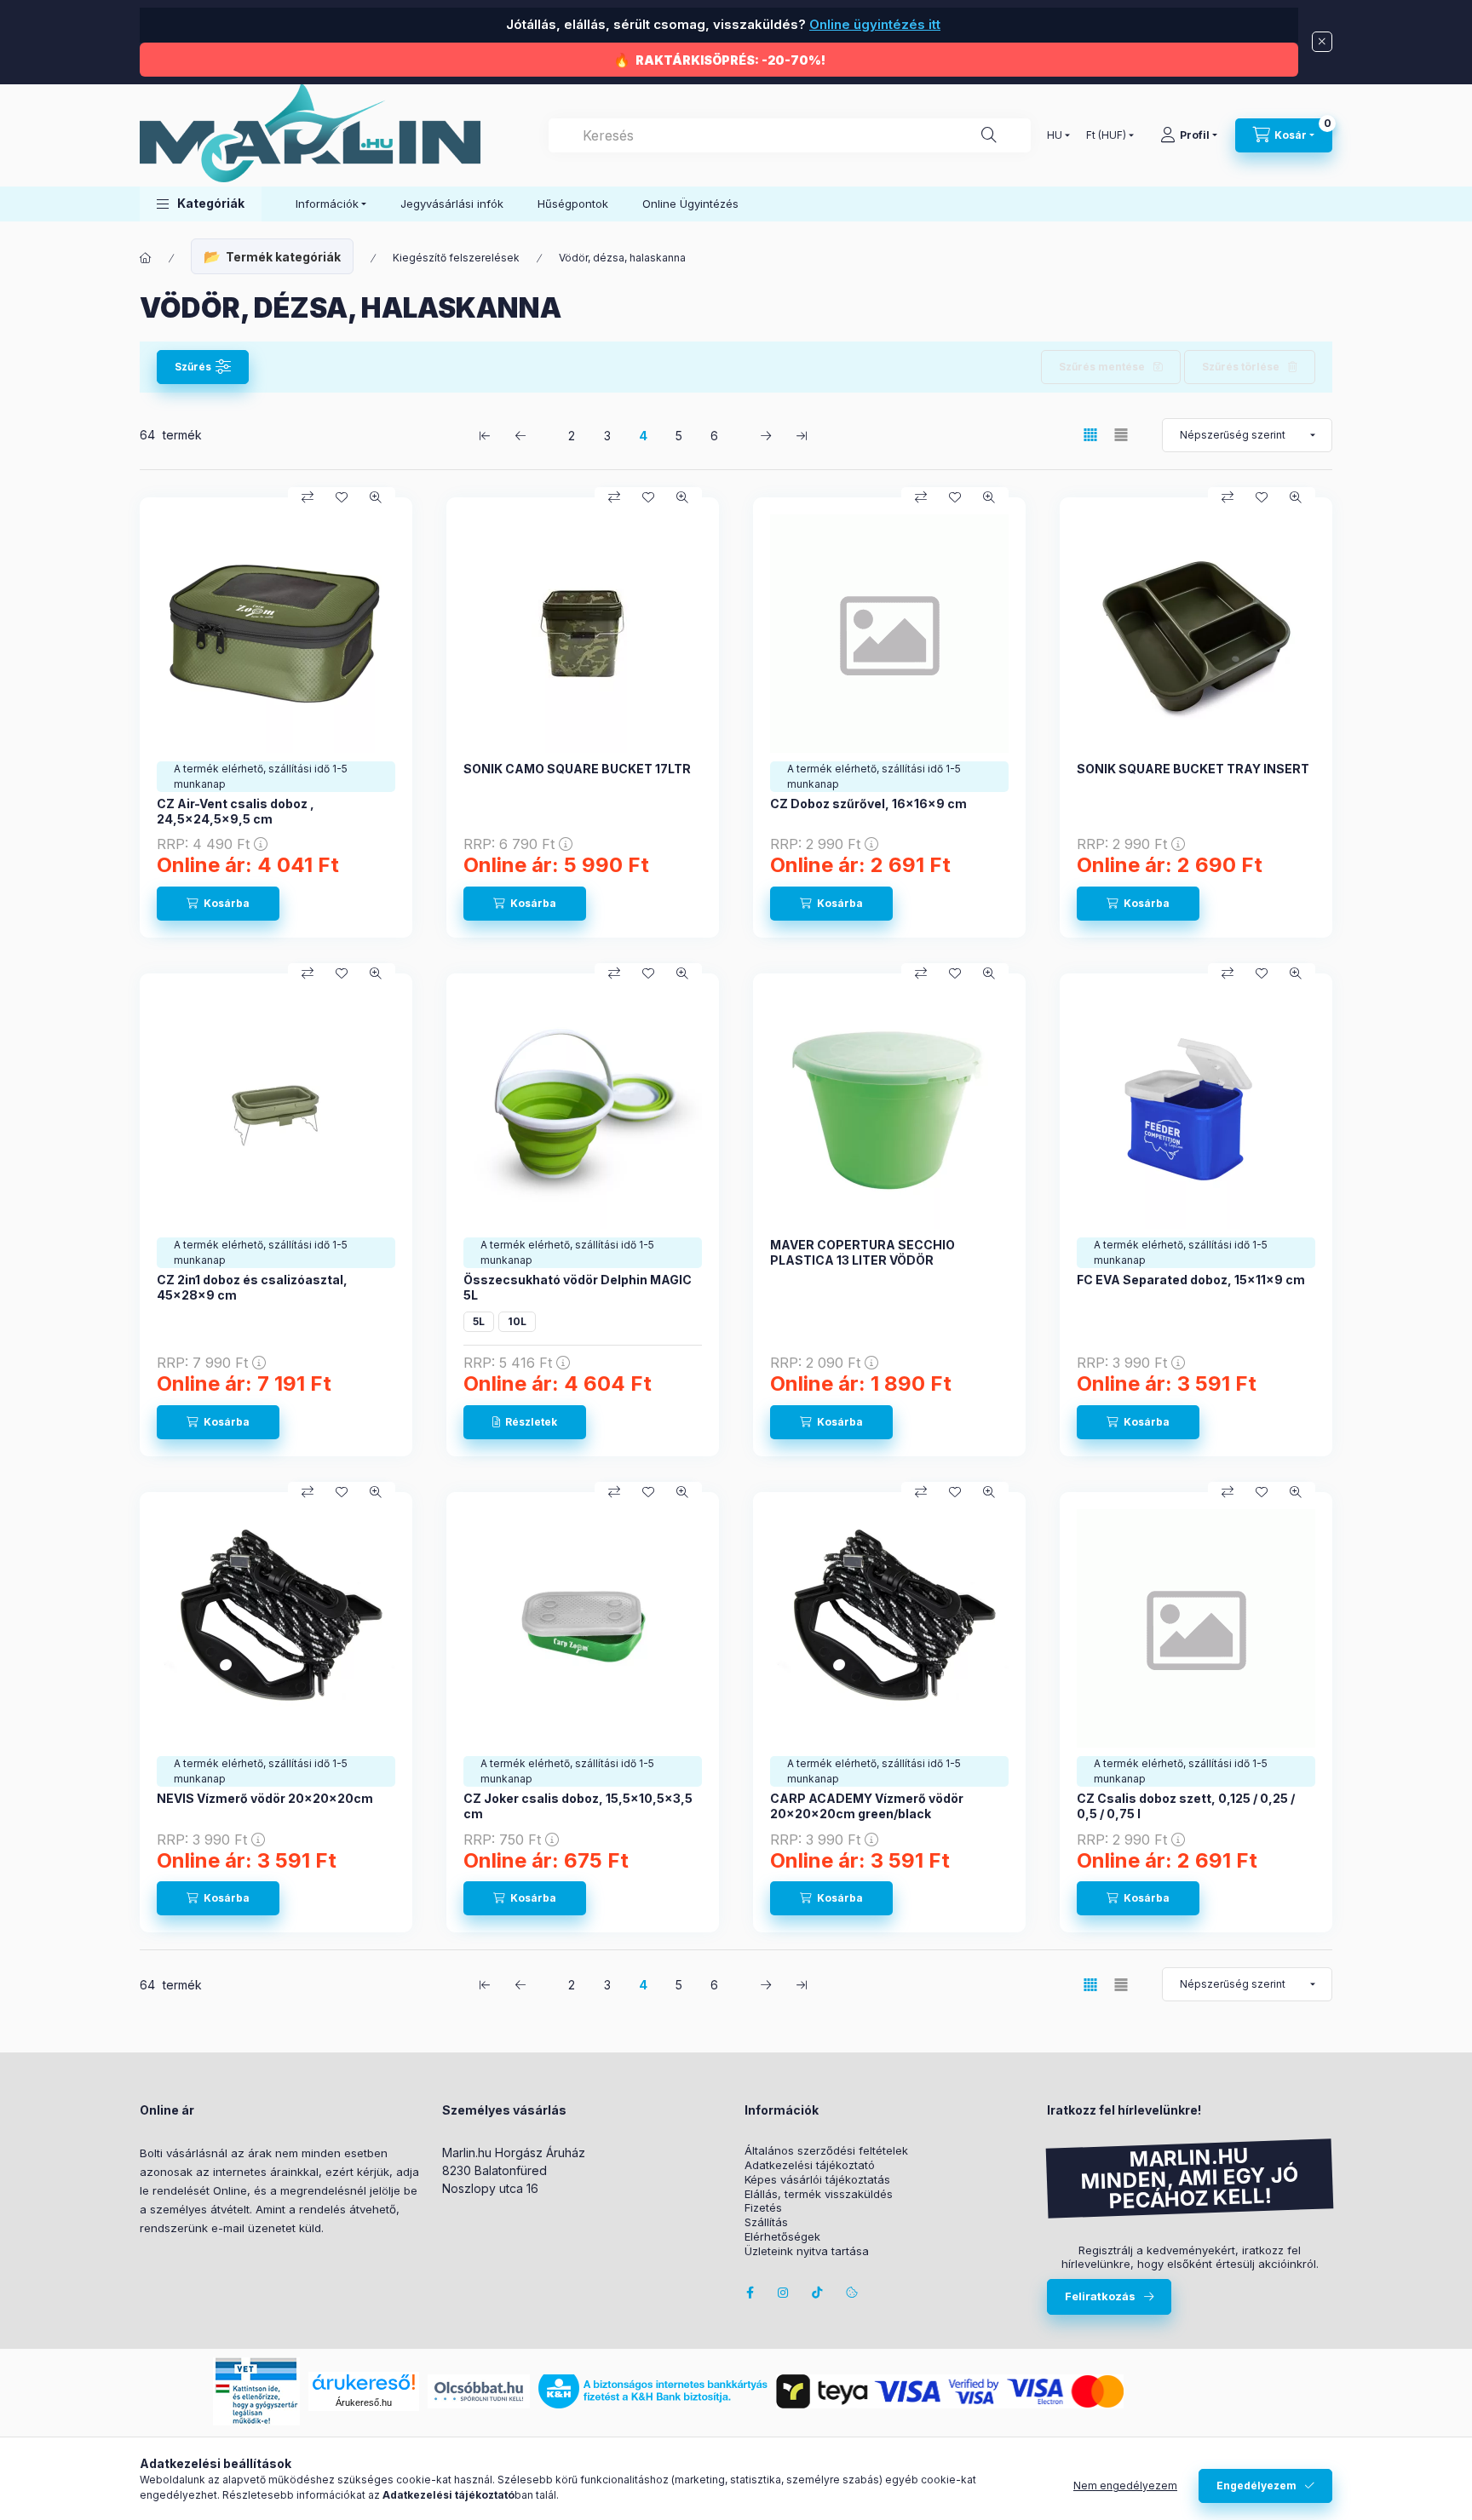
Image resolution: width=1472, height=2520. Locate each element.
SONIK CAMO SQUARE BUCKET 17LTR (577, 769)
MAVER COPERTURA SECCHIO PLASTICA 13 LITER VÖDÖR (862, 1252)
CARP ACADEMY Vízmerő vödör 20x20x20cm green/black (867, 1806)
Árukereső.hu (364, 2402)
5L (479, 1321)
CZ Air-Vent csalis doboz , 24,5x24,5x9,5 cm (236, 811)
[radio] (1121, 435)
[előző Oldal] (520, 435)
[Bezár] (1322, 42)
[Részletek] (525, 1422)
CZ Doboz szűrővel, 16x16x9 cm (868, 804)
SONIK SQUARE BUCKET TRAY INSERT (1193, 769)
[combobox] (790, 135)
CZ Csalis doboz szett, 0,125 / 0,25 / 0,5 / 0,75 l (1186, 1806)
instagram (784, 2293)
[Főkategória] (146, 258)
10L (517, 1321)
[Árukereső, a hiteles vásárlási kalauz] (1196, 2390)
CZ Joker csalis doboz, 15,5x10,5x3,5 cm (578, 1806)
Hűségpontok (573, 204)
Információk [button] (327, 204)
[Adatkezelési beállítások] (852, 2293)
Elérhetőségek (782, 2237)
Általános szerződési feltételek (826, 2151)
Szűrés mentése (1102, 367)
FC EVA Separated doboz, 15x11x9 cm (1191, 1280)
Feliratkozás (1100, 2296)
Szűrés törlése (1241, 367)
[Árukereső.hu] (364, 2382)
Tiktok (818, 2293)
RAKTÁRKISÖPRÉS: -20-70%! (730, 60)
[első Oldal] (485, 435)
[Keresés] (989, 135)
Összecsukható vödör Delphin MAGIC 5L (578, 1287)
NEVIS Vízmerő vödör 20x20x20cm (265, 1798)
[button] (201, 204)
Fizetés (763, 2208)
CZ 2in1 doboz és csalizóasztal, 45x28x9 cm (252, 1287)
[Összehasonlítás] (308, 497)
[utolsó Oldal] (802, 435)
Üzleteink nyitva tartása (807, 2251)
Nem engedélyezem (1125, 2486)
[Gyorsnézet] (376, 497)
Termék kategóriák (283, 257)
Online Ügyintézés (690, 204)
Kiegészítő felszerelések (456, 258)
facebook (750, 2293)
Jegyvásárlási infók (452, 204)
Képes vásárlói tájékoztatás (817, 2180)
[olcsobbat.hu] (479, 2390)
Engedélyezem (1256, 2486)
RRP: (203, 844)
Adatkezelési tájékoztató (810, 2165)
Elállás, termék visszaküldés (819, 2194)
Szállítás (766, 2222)
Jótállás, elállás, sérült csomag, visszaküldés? (722, 24)
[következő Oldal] (766, 435)
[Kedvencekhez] (342, 497)
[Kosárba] (218, 904)
